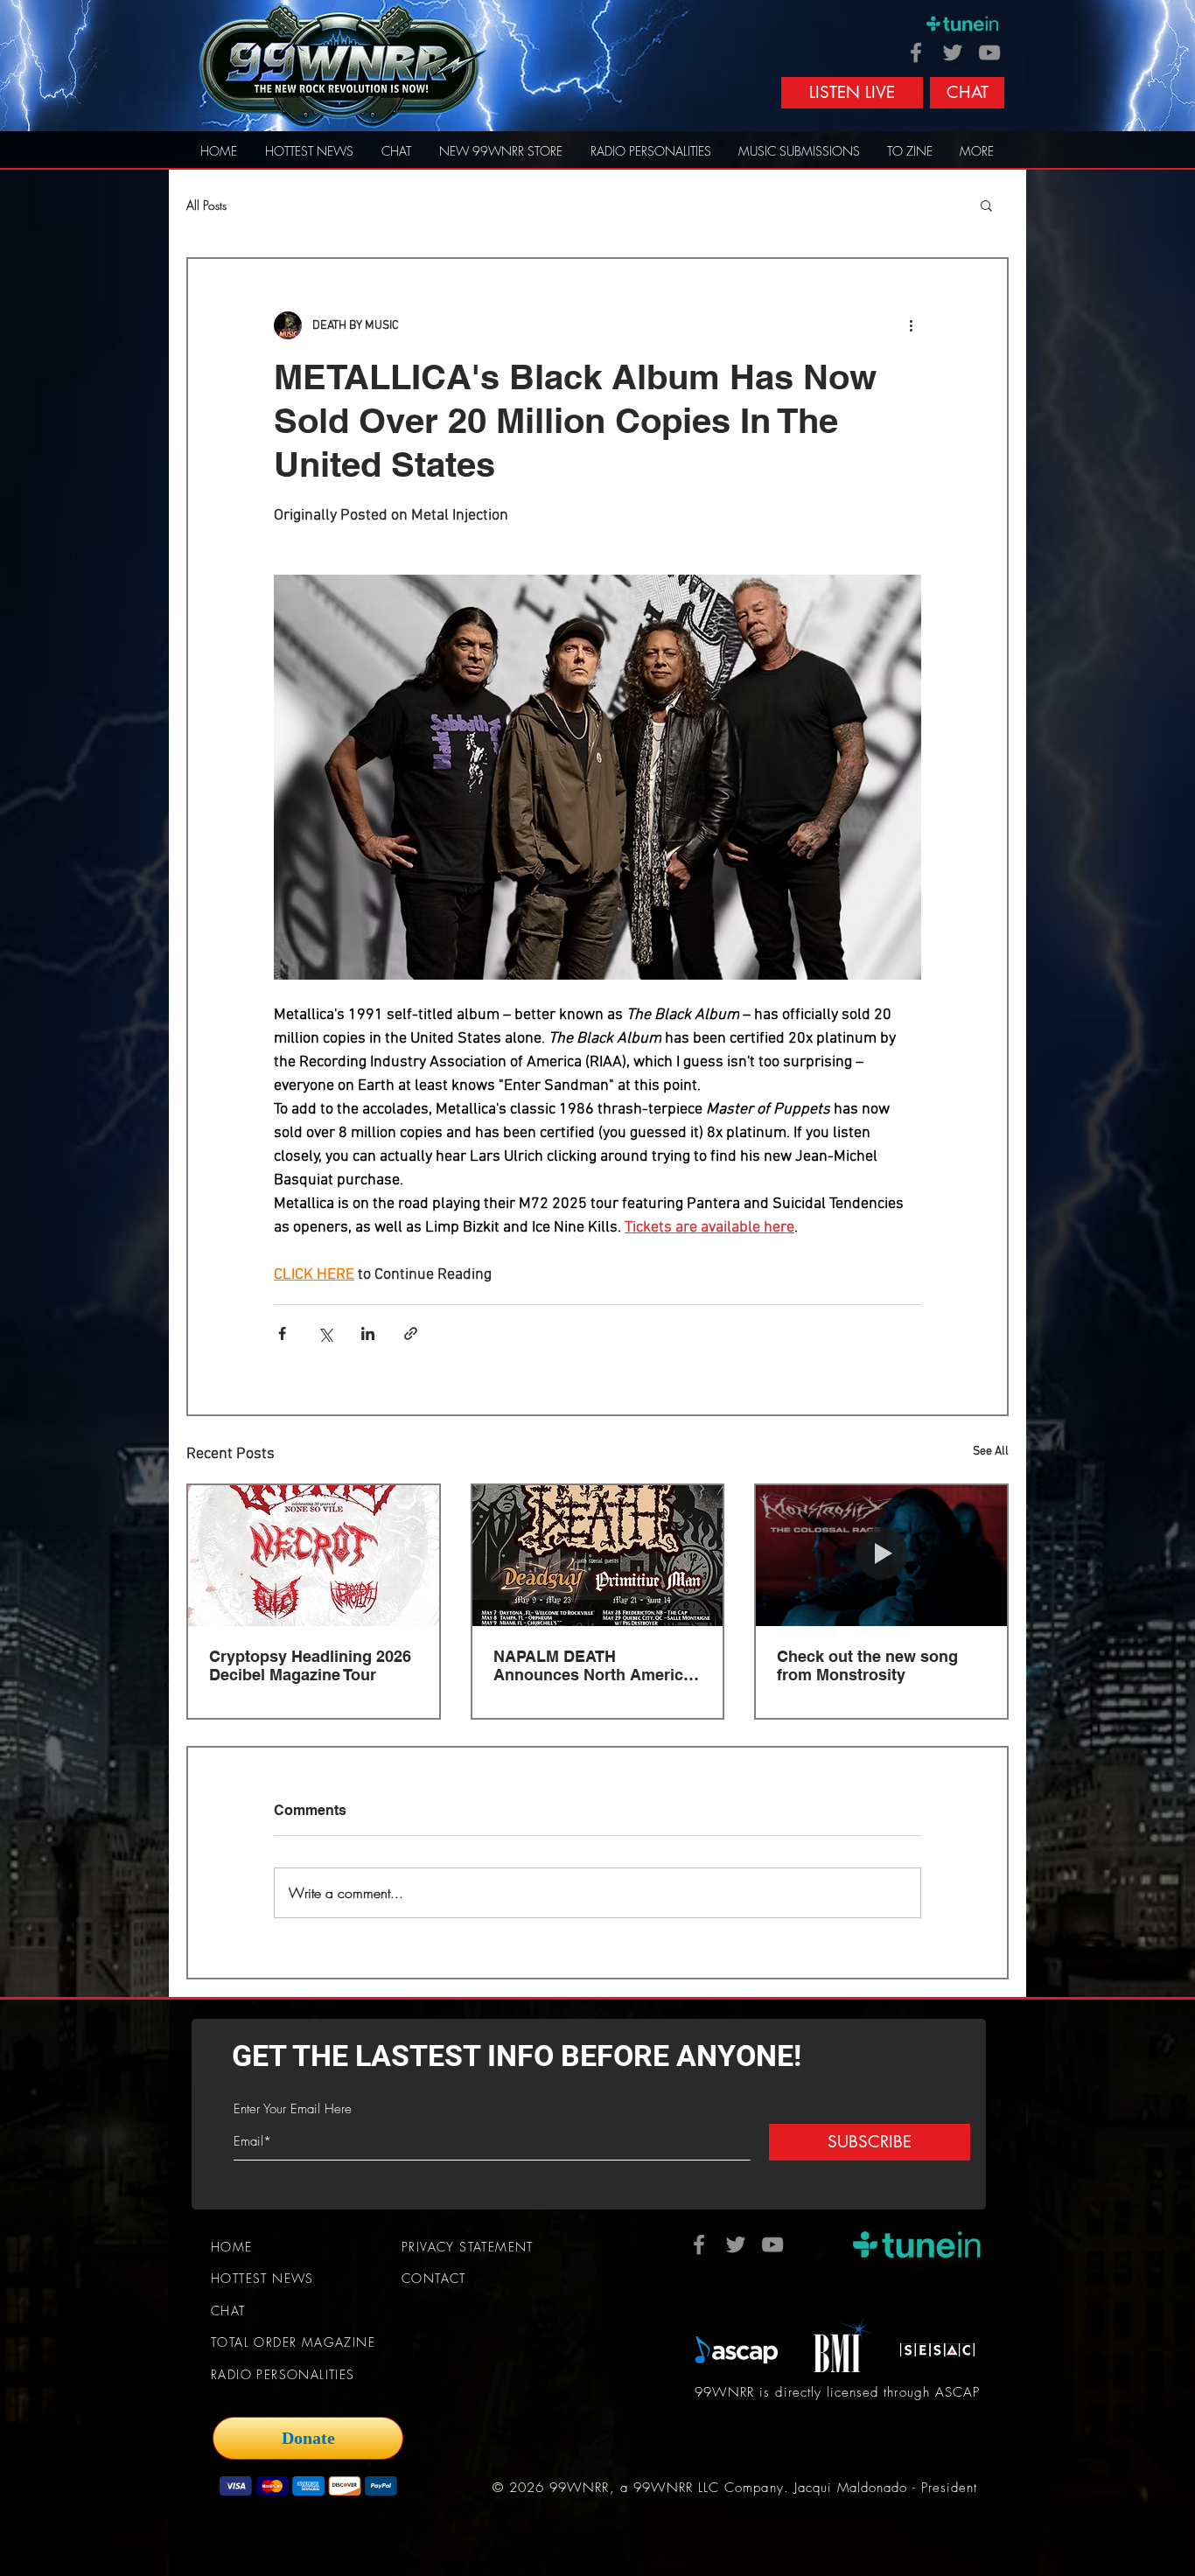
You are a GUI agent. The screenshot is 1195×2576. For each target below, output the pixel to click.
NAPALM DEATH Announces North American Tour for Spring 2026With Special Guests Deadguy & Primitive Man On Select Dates (597, 1665)
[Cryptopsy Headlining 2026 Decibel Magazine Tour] (314, 1556)
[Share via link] (411, 1333)
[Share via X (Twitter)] (325, 1333)
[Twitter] (953, 52)
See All (991, 1452)
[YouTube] (989, 52)
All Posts (206, 205)
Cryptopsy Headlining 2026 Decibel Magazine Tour (310, 1665)
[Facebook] (916, 52)
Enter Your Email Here (293, 2109)
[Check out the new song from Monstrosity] (881, 1556)
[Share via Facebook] (282, 1333)
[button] (986, 205)
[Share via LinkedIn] (368, 1333)
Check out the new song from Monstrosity (867, 1665)
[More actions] (911, 325)
